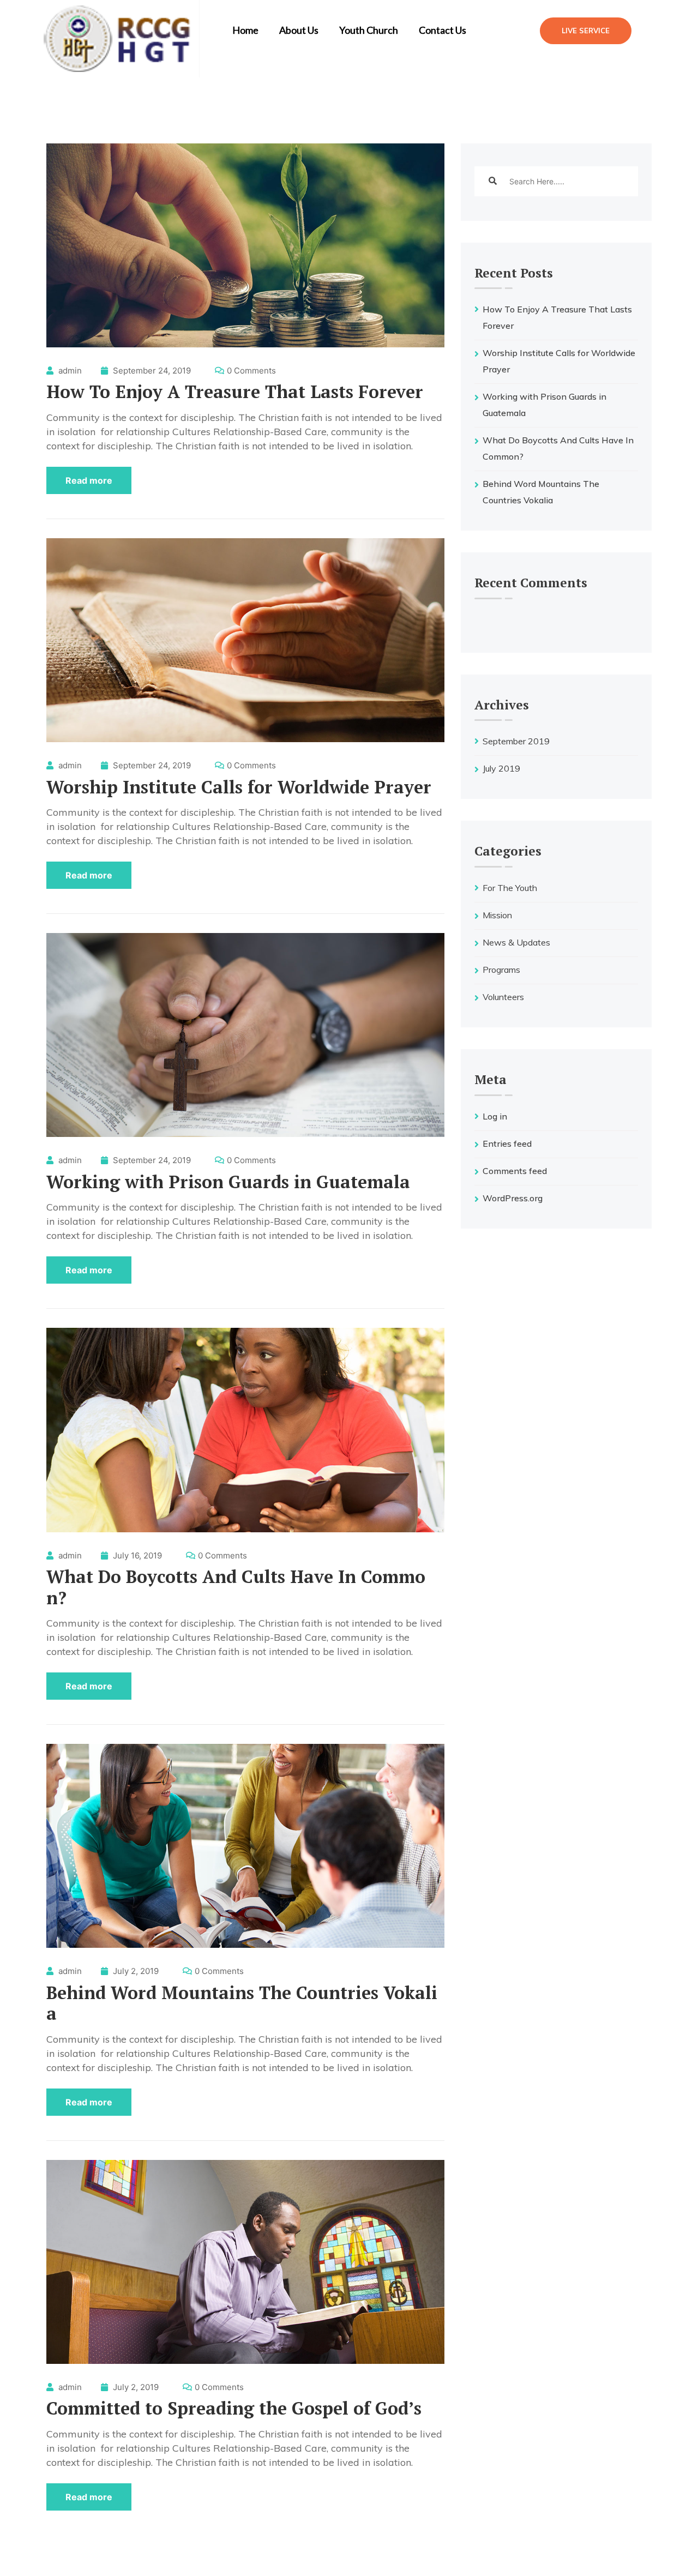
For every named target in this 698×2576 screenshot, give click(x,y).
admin (70, 371)
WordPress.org (513, 1198)
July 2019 (501, 768)
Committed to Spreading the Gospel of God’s (234, 2408)
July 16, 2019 (136, 1555)
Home (245, 30)
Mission (497, 915)
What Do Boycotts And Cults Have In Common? (236, 1587)
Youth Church (369, 30)
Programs (501, 970)
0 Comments (251, 371)
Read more (89, 480)
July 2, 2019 (135, 1971)
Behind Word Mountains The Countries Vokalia (242, 2003)
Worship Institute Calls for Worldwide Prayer (239, 787)
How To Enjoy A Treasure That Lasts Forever (235, 392)
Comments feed (515, 1171)
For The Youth (510, 888)
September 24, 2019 (151, 371)
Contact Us (443, 30)
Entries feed (507, 1143)
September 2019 (516, 741)
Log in (495, 1116)
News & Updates (516, 942)
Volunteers (503, 997)
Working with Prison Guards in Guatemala (228, 1182)
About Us (299, 30)
